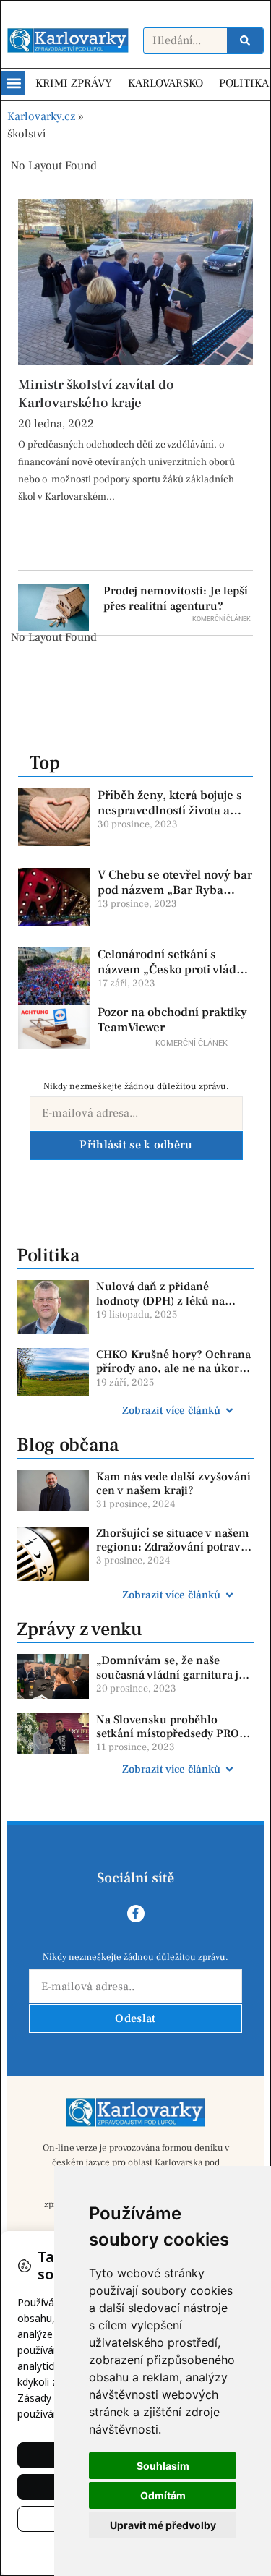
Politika (48, 1255)
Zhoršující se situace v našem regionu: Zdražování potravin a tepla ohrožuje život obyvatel (174, 1554)
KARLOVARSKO (165, 83)
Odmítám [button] (163, 2495)
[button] (13, 83)
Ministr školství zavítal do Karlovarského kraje (96, 394)
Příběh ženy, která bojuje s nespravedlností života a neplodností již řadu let (170, 810)
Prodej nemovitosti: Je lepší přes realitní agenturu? (176, 598)
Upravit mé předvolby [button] (163, 2525)
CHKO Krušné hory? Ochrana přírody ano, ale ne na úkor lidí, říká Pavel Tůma (173, 1368)
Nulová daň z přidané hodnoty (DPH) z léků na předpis (160, 1300)
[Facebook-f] (136, 1914)
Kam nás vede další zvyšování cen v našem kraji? (173, 1484)
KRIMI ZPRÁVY (74, 83)
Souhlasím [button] (163, 2466)
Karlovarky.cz (41, 116)
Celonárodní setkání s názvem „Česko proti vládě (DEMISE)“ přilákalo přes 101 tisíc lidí (170, 977)
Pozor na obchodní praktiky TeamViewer (172, 1020)
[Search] (245, 40)
